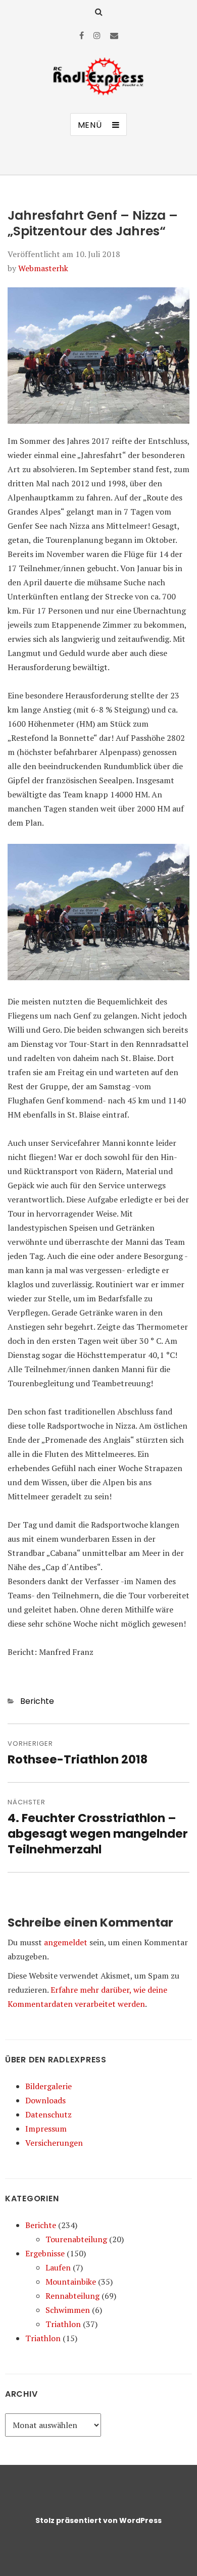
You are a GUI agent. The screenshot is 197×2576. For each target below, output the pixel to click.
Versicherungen (54, 2143)
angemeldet (66, 1942)
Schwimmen (68, 2310)
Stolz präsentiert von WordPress (98, 2520)
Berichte (37, 1701)
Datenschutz (48, 2114)
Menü (90, 125)
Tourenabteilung (76, 2239)
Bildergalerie (48, 2086)
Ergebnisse (45, 2253)
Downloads (45, 2100)
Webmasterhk (43, 268)
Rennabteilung (72, 2296)
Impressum (46, 2129)
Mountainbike (71, 2282)
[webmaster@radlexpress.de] (114, 35)
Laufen (58, 2267)
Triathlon (63, 2324)
